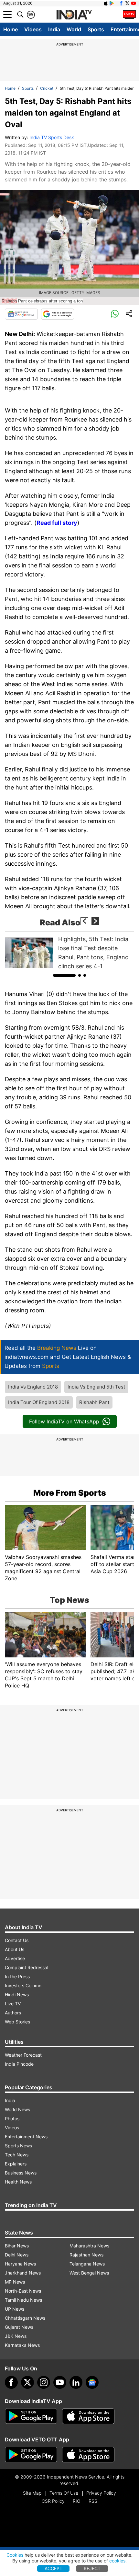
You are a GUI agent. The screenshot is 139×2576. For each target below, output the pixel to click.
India (54, 29)
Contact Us (17, 1940)
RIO (77, 2501)
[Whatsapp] (115, 314)
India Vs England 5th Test (96, 1387)
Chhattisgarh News (25, 2318)
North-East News (23, 2291)
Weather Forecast (23, 2055)
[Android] (112, 3)
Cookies (15, 2555)
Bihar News (17, 2246)
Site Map (32, 2493)
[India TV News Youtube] (134, 3)
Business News (21, 2173)
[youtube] (60, 2382)
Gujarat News (19, 2327)
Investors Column (23, 1985)
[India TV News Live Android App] (31, 2416)
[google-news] (92, 2382)
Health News (18, 2182)
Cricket (47, 88)
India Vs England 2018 (33, 1387)
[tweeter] (27, 2382)
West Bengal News (89, 2273)
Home (11, 29)
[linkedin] (76, 2382)
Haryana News (20, 2264)
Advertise (15, 1958)
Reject (92, 2568)
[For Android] (31, 2455)
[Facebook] (11, 2382)
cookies (117, 2561)
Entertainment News (26, 2137)
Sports (96, 29)
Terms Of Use (64, 2493)
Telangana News (87, 2264)
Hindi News (17, 1995)
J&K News (16, 2336)
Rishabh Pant (94, 1402)
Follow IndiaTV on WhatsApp (64, 1421)
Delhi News (17, 2255)
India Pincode (19, 2064)
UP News (15, 2309)
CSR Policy (53, 2501)
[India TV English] (74, 15)
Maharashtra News (89, 2246)
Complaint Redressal (27, 1967)
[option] (69, 953)
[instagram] (44, 2382)
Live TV (13, 2004)
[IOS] (106, 3)
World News (17, 2109)
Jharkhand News (23, 2273)
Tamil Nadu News (23, 2300)
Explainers (16, 2164)
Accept (53, 2568)
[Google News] (21, 314)
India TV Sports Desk (52, 137)
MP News (15, 2282)
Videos (33, 29)
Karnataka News (22, 2345)
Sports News (18, 2146)
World (74, 29)
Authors (13, 2013)
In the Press (17, 1976)
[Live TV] (129, 15)
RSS (93, 2501)
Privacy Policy (101, 2493)
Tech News (17, 2155)
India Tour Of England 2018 (39, 1402)
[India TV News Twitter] (127, 3)
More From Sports (70, 1493)
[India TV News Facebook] (121, 3)
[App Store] (88, 2416)
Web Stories (17, 2022)
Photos (12, 2118)
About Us (15, 1949)
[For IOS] (88, 2455)
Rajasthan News (86, 2255)
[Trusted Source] (58, 314)
